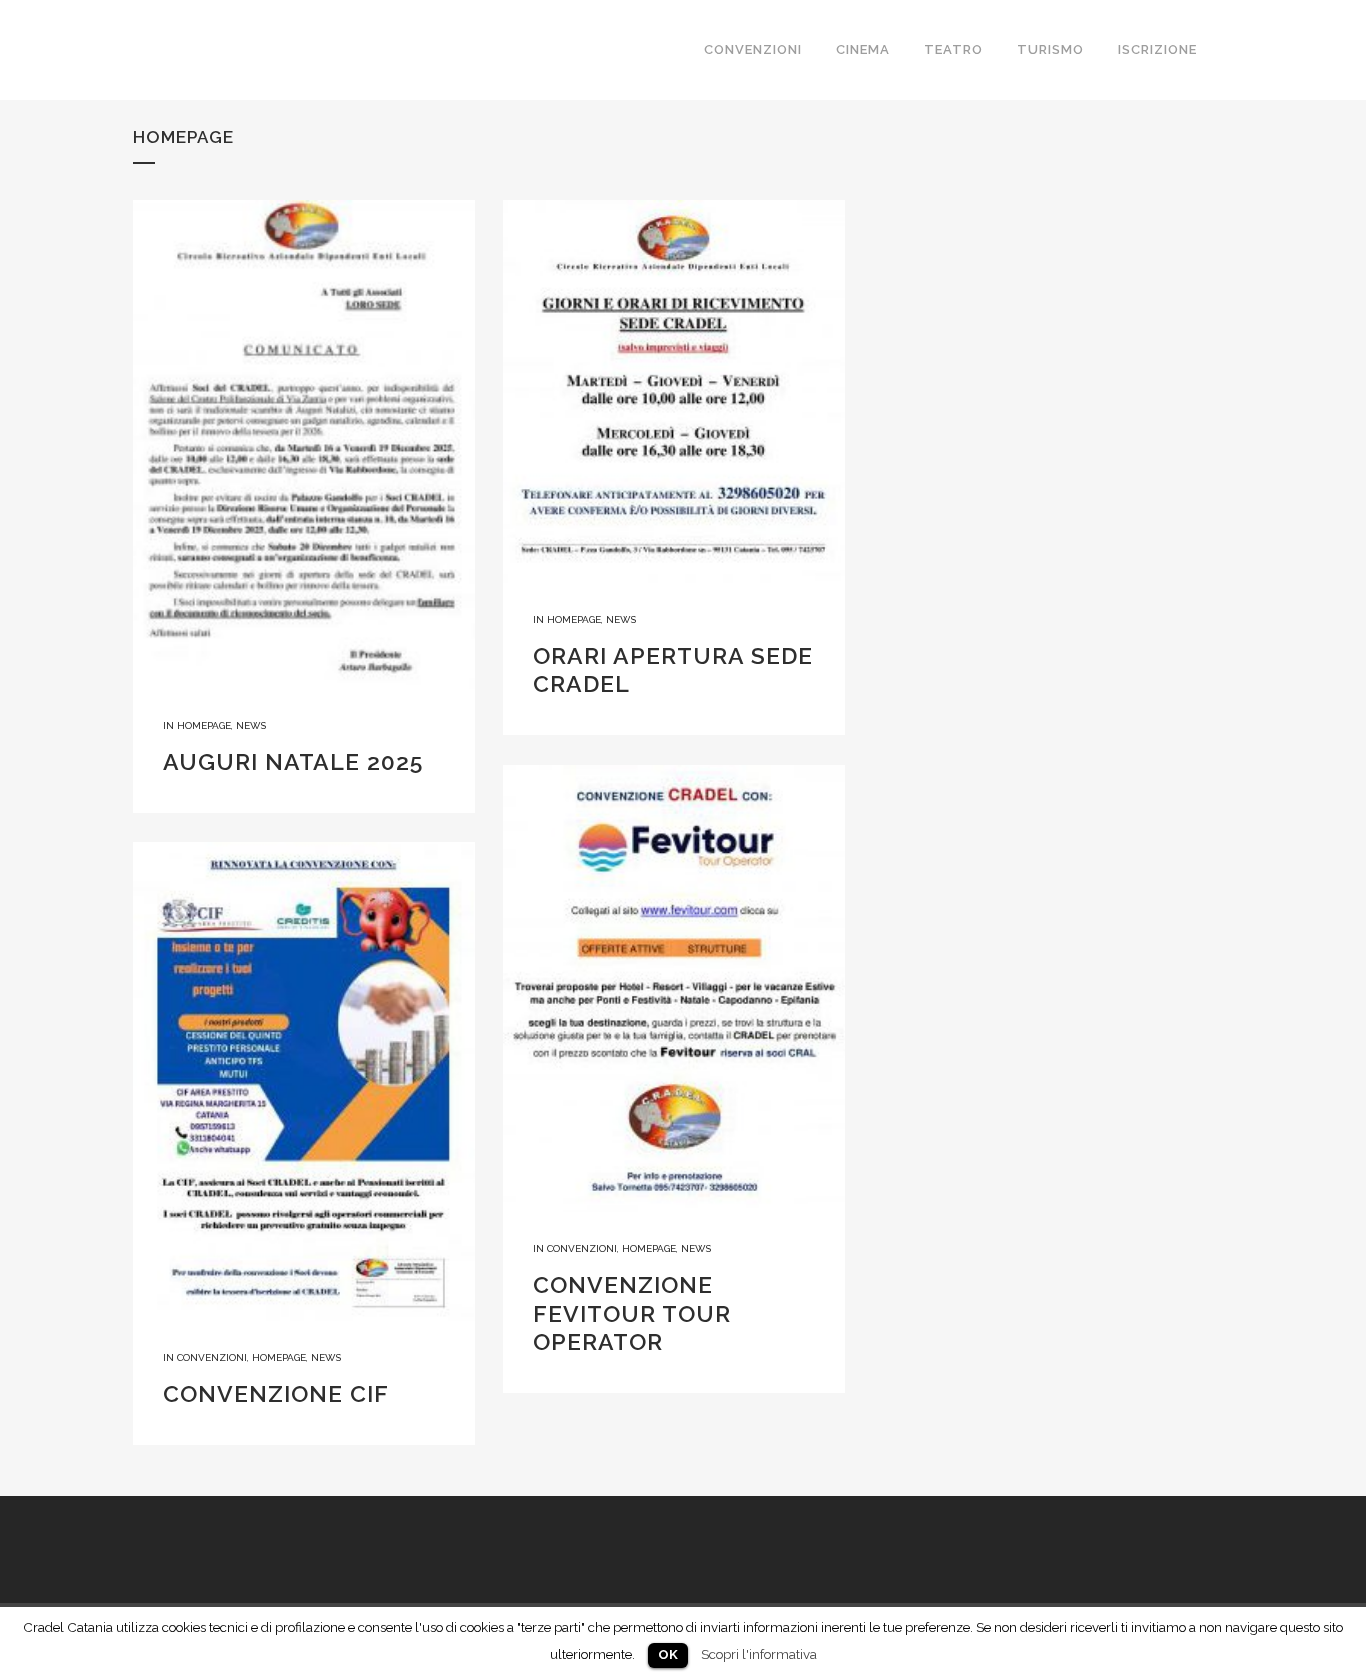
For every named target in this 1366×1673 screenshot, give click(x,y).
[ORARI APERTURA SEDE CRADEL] (674, 391)
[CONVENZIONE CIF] (304, 1081)
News (251, 725)
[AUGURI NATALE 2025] (304, 444)
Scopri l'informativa (759, 1654)
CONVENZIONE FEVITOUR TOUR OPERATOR (632, 1313)
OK (668, 1654)
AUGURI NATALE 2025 (293, 761)
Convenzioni (582, 1248)
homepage (204, 725)
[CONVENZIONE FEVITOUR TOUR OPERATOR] (674, 988)
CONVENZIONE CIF (276, 1393)
